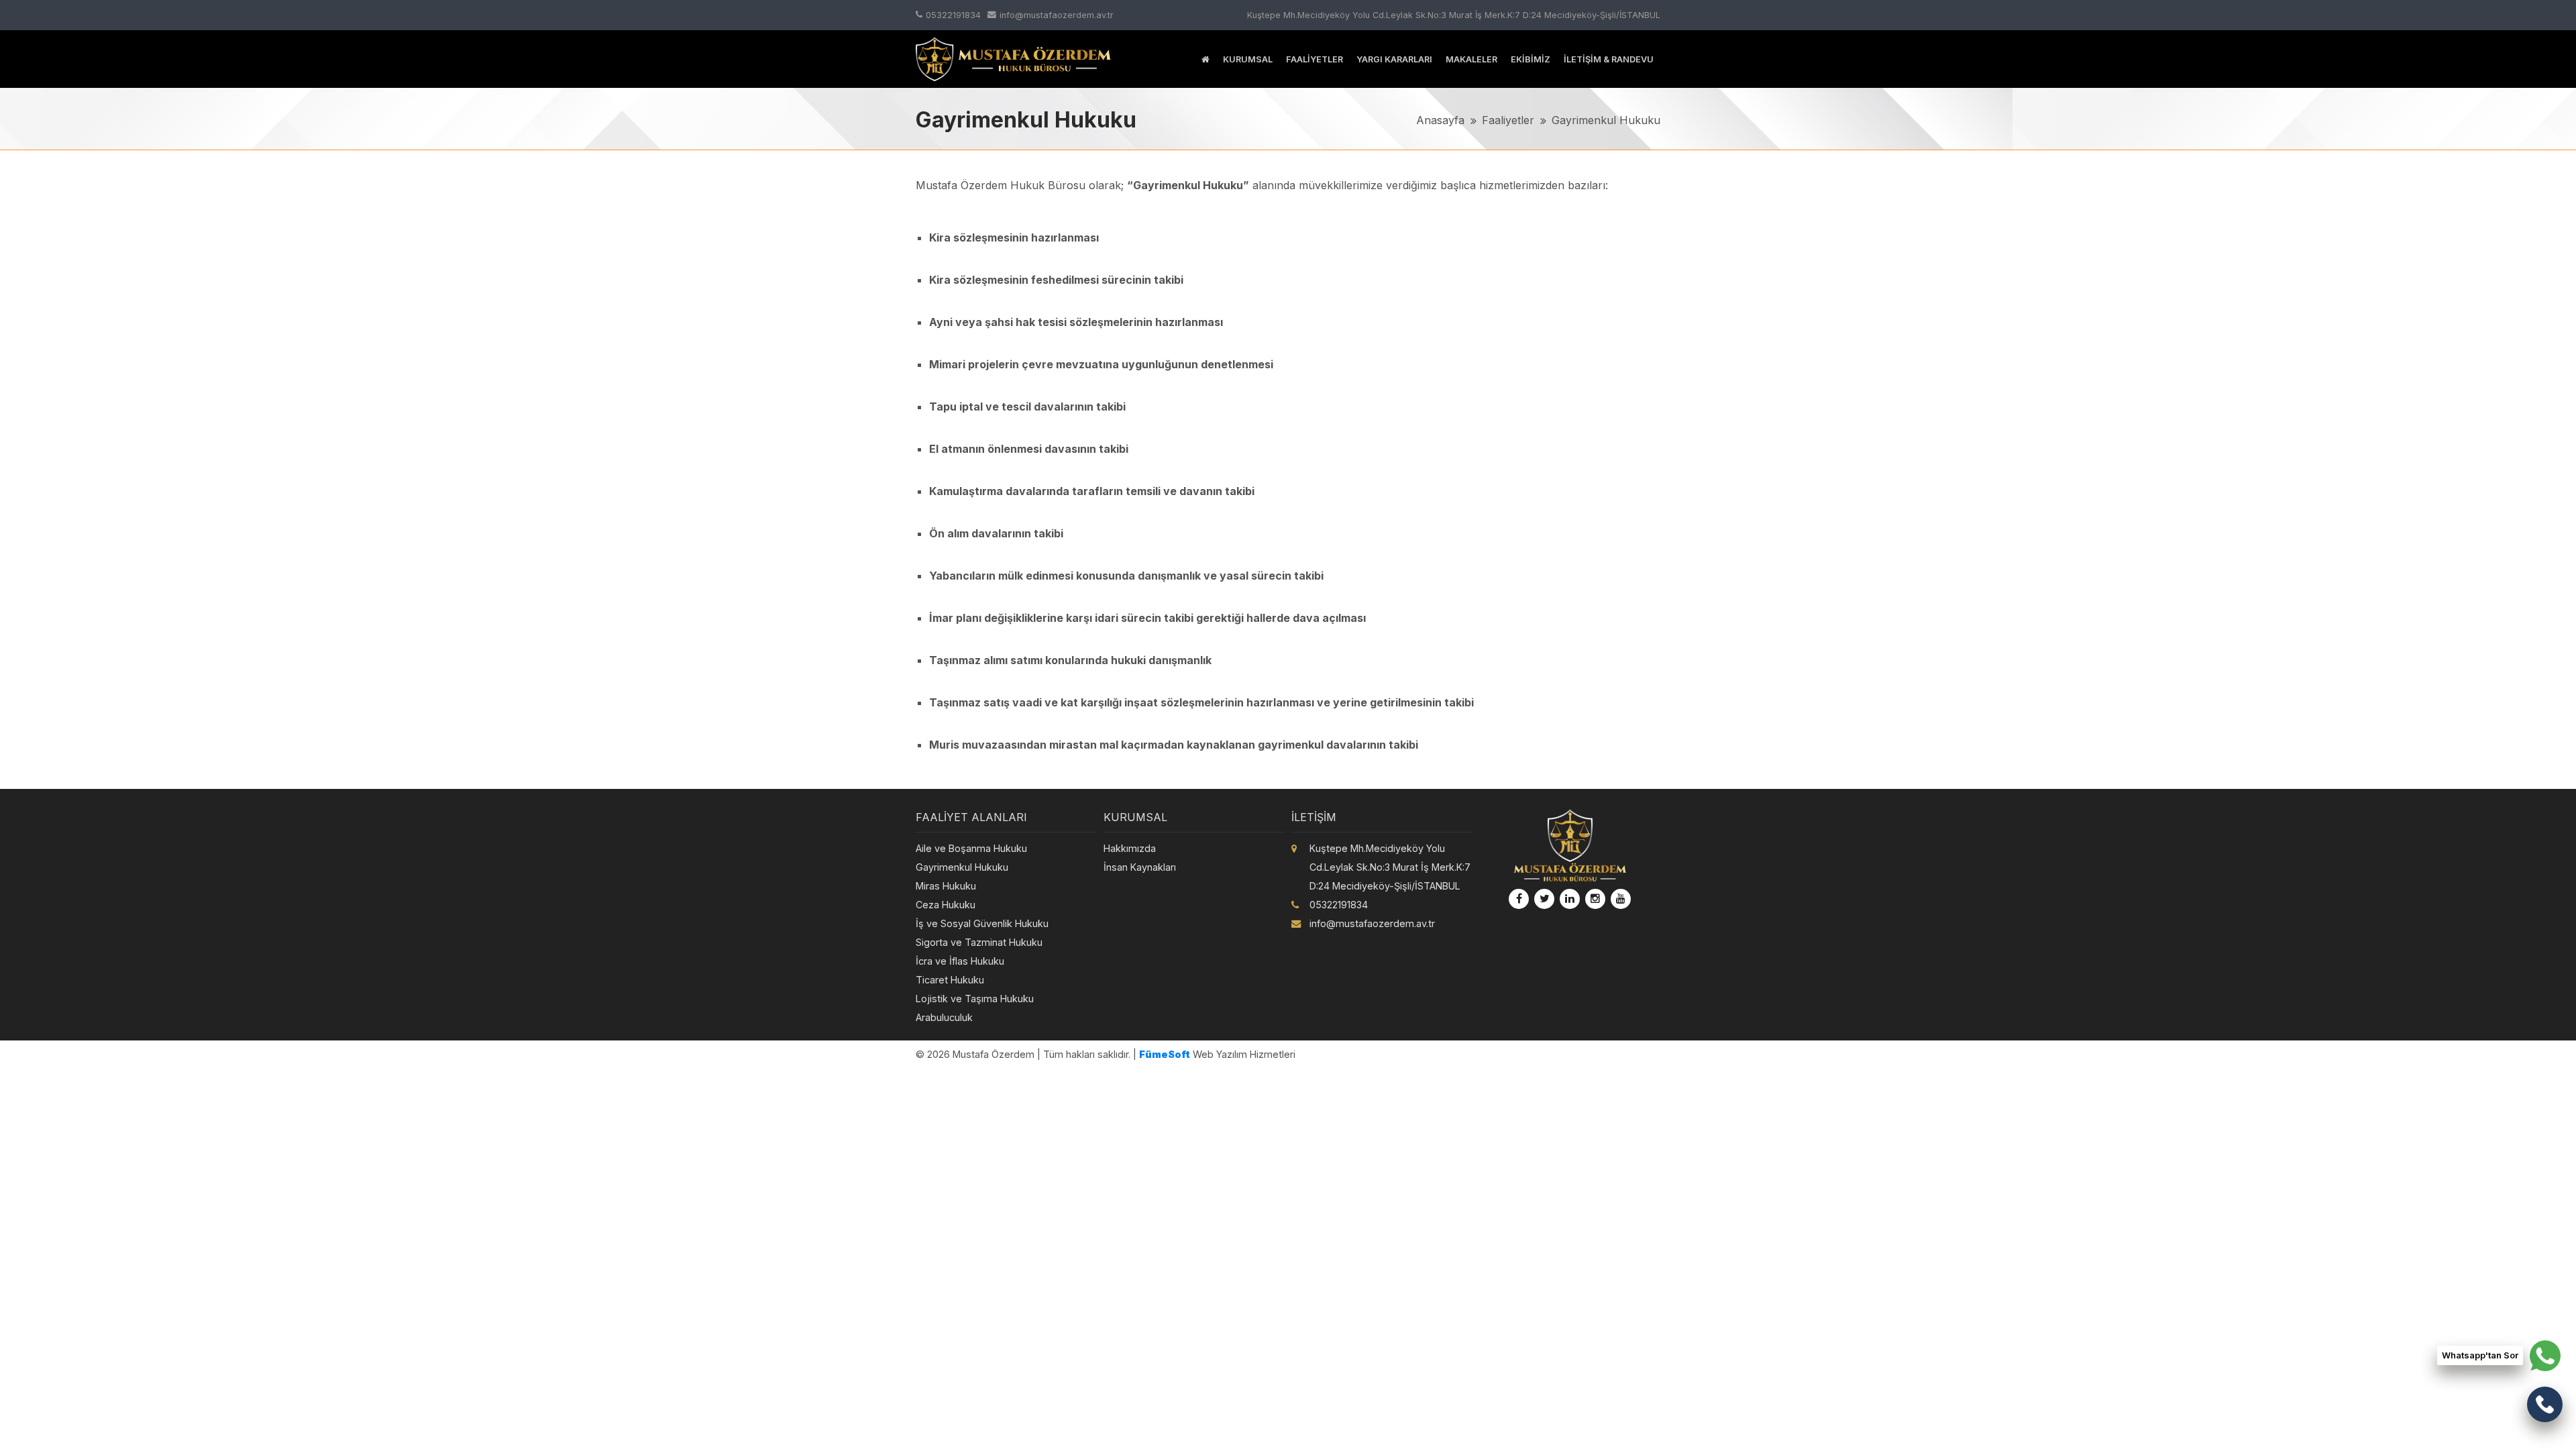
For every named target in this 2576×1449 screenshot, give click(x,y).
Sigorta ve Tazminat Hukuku (979, 942)
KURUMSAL (1248, 59)
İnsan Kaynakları (1140, 867)
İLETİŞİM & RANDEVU (1609, 59)
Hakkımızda (1130, 848)
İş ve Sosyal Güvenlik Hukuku (982, 923)
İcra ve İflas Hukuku (960, 961)
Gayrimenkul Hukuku (1606, 120)
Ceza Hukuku (946, 905)
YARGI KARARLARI (1394, 59)
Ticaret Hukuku (950, 980)
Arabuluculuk (944, 1017)
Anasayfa (1440, 120)
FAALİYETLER (1314, 59)
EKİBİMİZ (1531, 59)
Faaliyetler (1508, 120)
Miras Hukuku (946, 886)
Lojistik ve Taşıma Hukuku (975, 999)
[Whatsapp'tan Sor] (2545, 1355)
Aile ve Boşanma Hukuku (971, 848)
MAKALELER (1471, 59)
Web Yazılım (1193, 1054)
